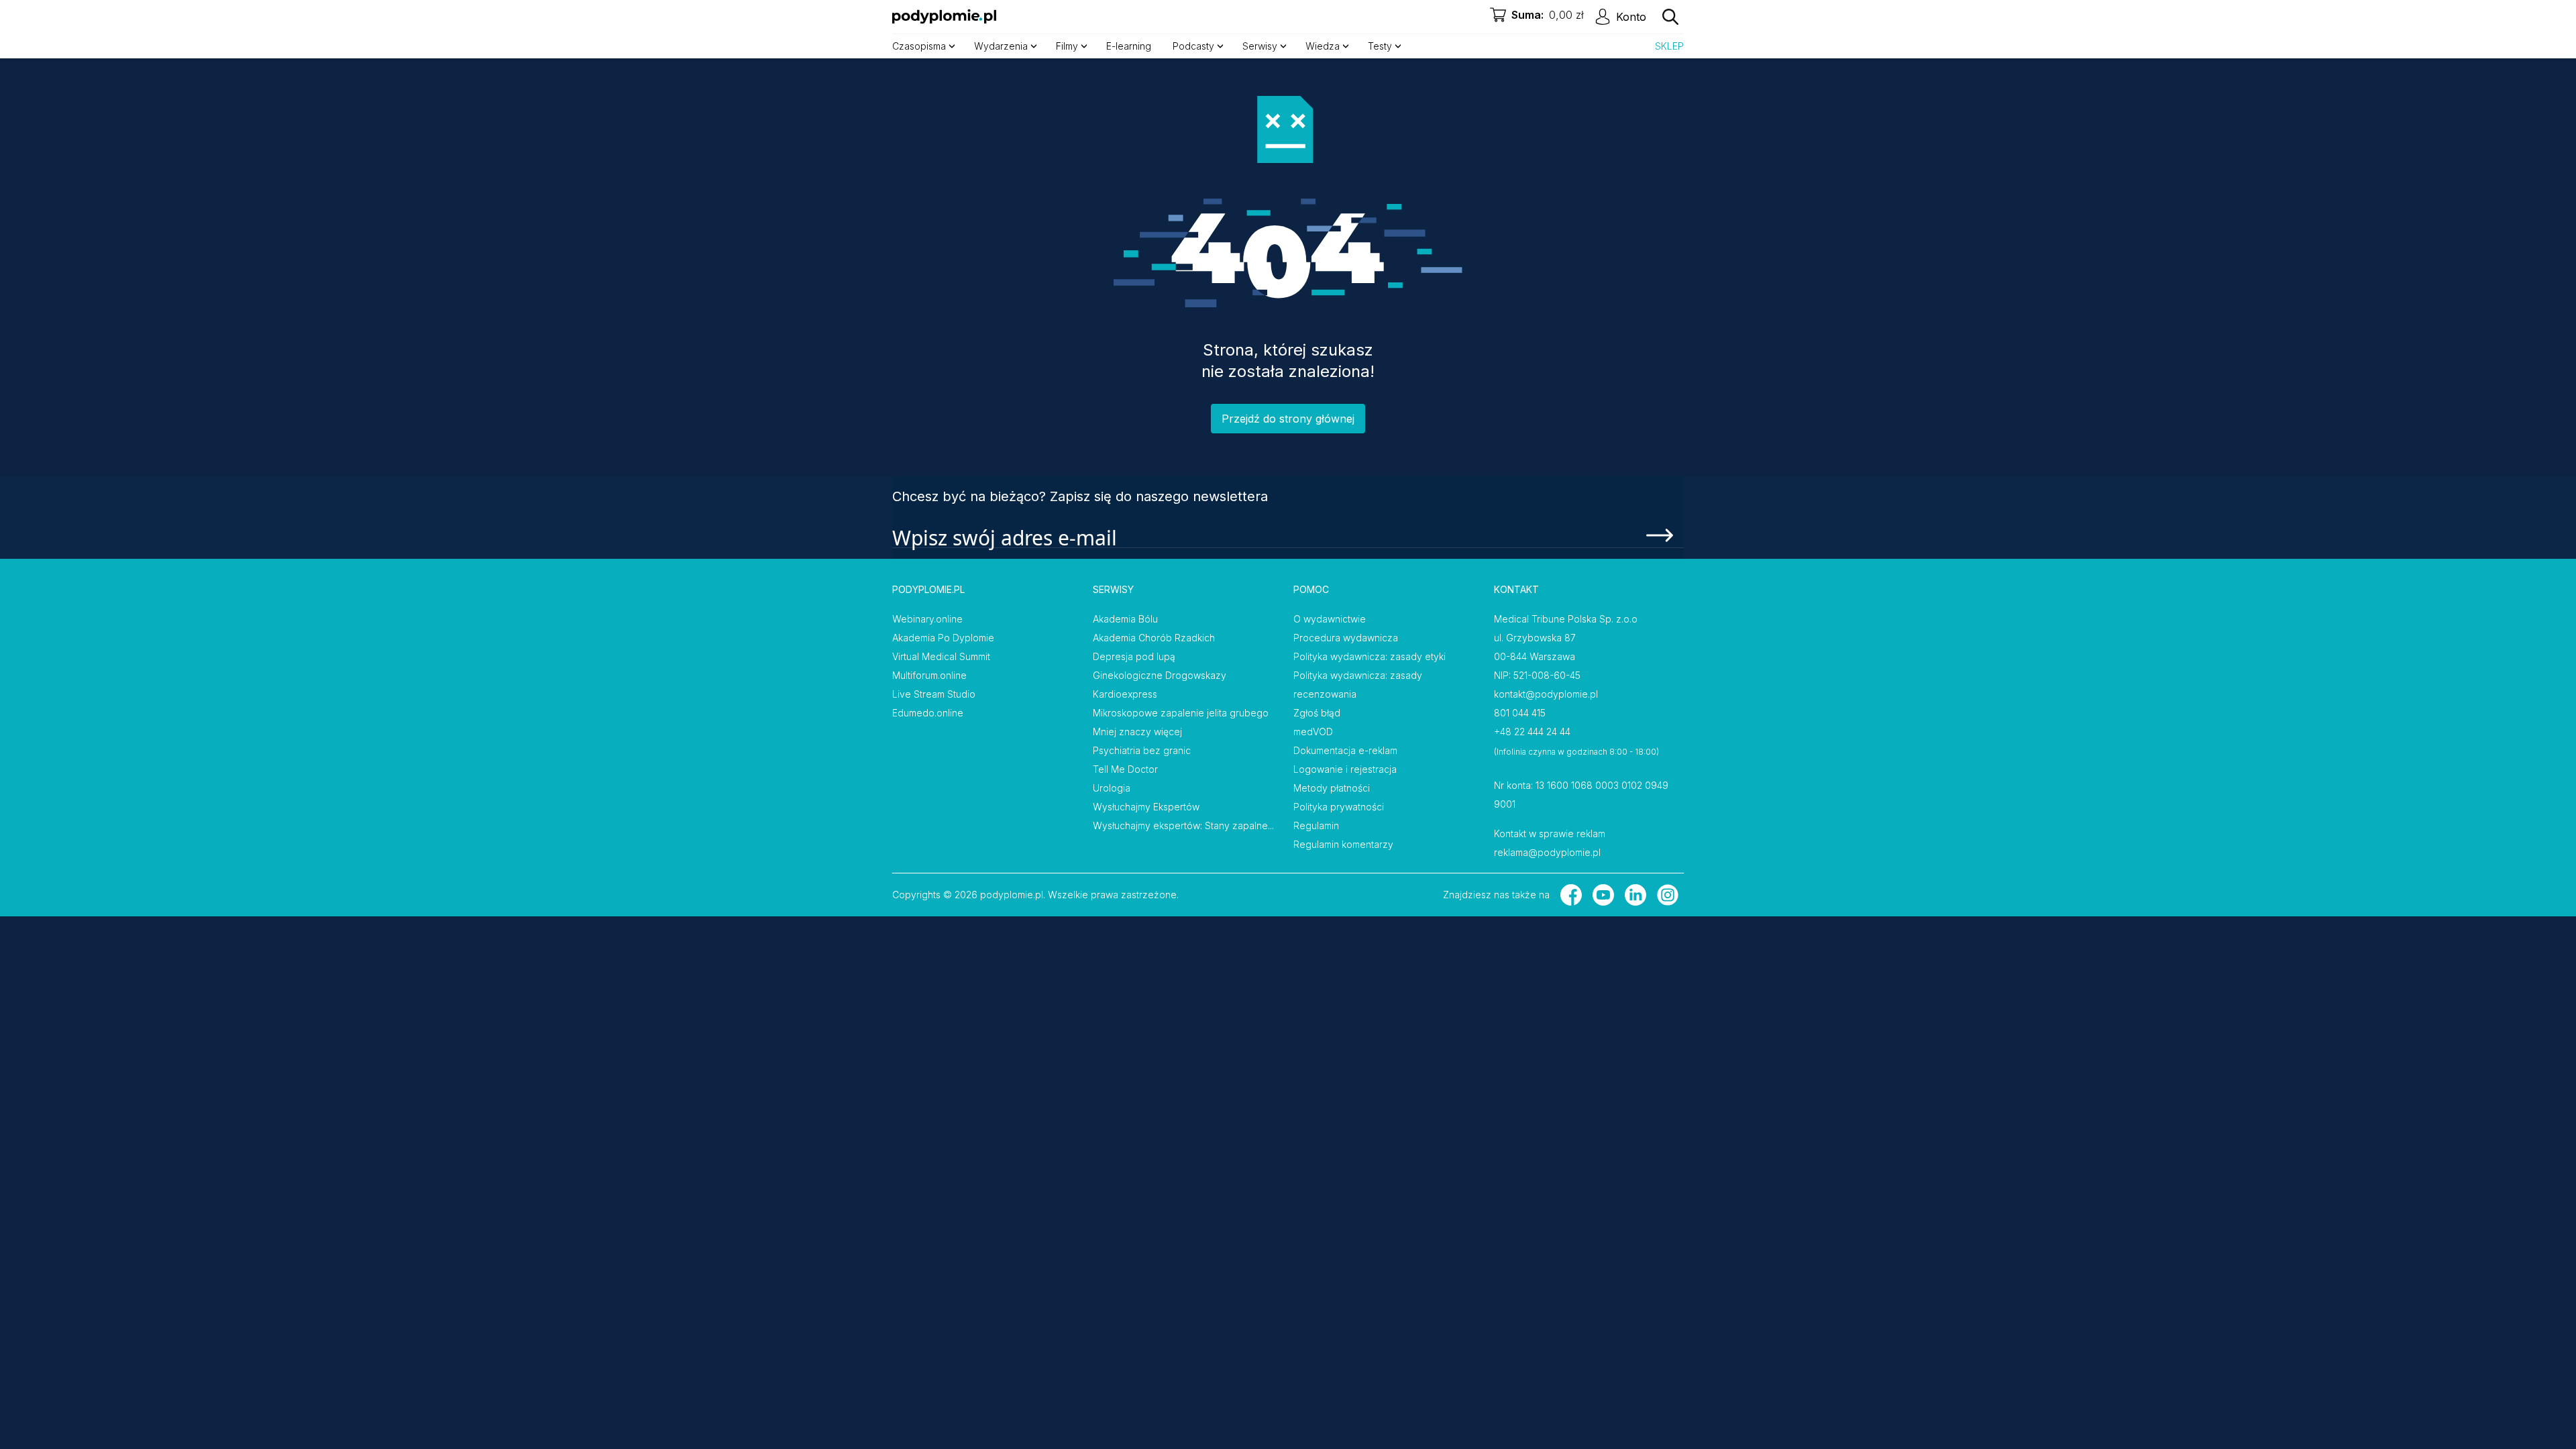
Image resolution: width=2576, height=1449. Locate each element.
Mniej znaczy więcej (1137, 732)
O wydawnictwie (1330, 619)
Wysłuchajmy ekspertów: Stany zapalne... (1183, 825)
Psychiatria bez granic (1142, 750)
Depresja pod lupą (1134, 656)
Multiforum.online (929, 675)
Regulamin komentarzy (1343, 844)
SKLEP (1669, 46)
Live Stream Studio (934, 694)
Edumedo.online (928, 713)
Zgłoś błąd (1317, 713)
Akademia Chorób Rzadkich (1154, 638)
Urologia (1112, 788)
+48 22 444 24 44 (1532, 732)
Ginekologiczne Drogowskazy (1160, 675)
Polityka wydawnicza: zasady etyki (1370, 656)
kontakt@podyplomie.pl (1546, 694)
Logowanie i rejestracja (1345, 769)
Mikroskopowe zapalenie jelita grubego (1181, 713)
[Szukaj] (1670, 17)
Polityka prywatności (1339, 807)
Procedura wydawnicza (1346, 638)
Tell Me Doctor (1125, 769)
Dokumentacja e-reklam (1345, 750)
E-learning (1129, 46)
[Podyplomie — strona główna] (944, 17)
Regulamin (1316, 825)
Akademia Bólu (1125, 619)
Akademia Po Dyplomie (943, 638)
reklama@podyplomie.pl (1547, 852)
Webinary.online (927, 619)
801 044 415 (1520, 713)
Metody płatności (1332, 788)
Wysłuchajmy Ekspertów (1146, 807)
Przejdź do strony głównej (1288, 419)
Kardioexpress (1125, 694)
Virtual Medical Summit (941, 656)
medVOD (1313, 732)
